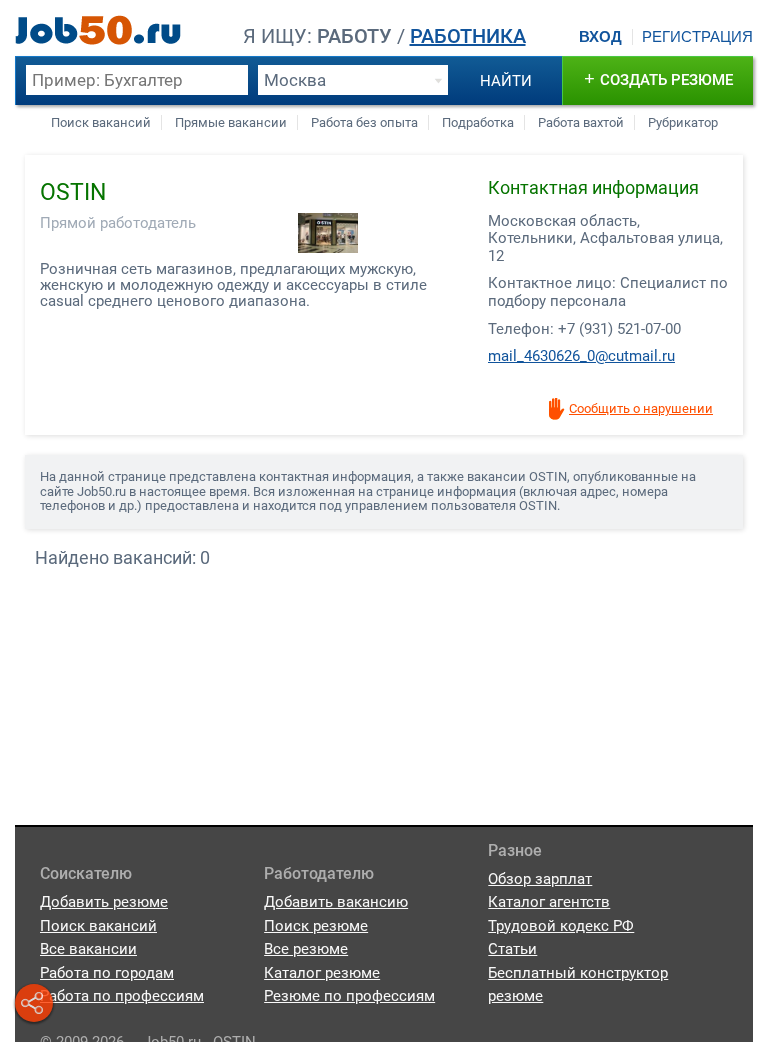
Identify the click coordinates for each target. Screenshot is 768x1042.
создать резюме (658, 78)
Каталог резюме (322, 973)
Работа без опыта (364, 122)
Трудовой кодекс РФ (561, 926)
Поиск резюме (316, 926)
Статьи (512, 949)
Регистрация (697, 37)
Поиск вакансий (101, 122)
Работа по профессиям (122, 996)
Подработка (478, 122)
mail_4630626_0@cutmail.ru (581, 356)
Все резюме (306, 949)
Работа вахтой (581, 122)
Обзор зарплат (540, 879)
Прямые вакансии (231, 122)
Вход (600, 37)
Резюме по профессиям (349, 996)
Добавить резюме (104, 902)
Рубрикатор (683, 122)
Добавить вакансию (336, 902)
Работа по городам (107, 973)
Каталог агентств (549, 902)
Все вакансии (88, 949)
